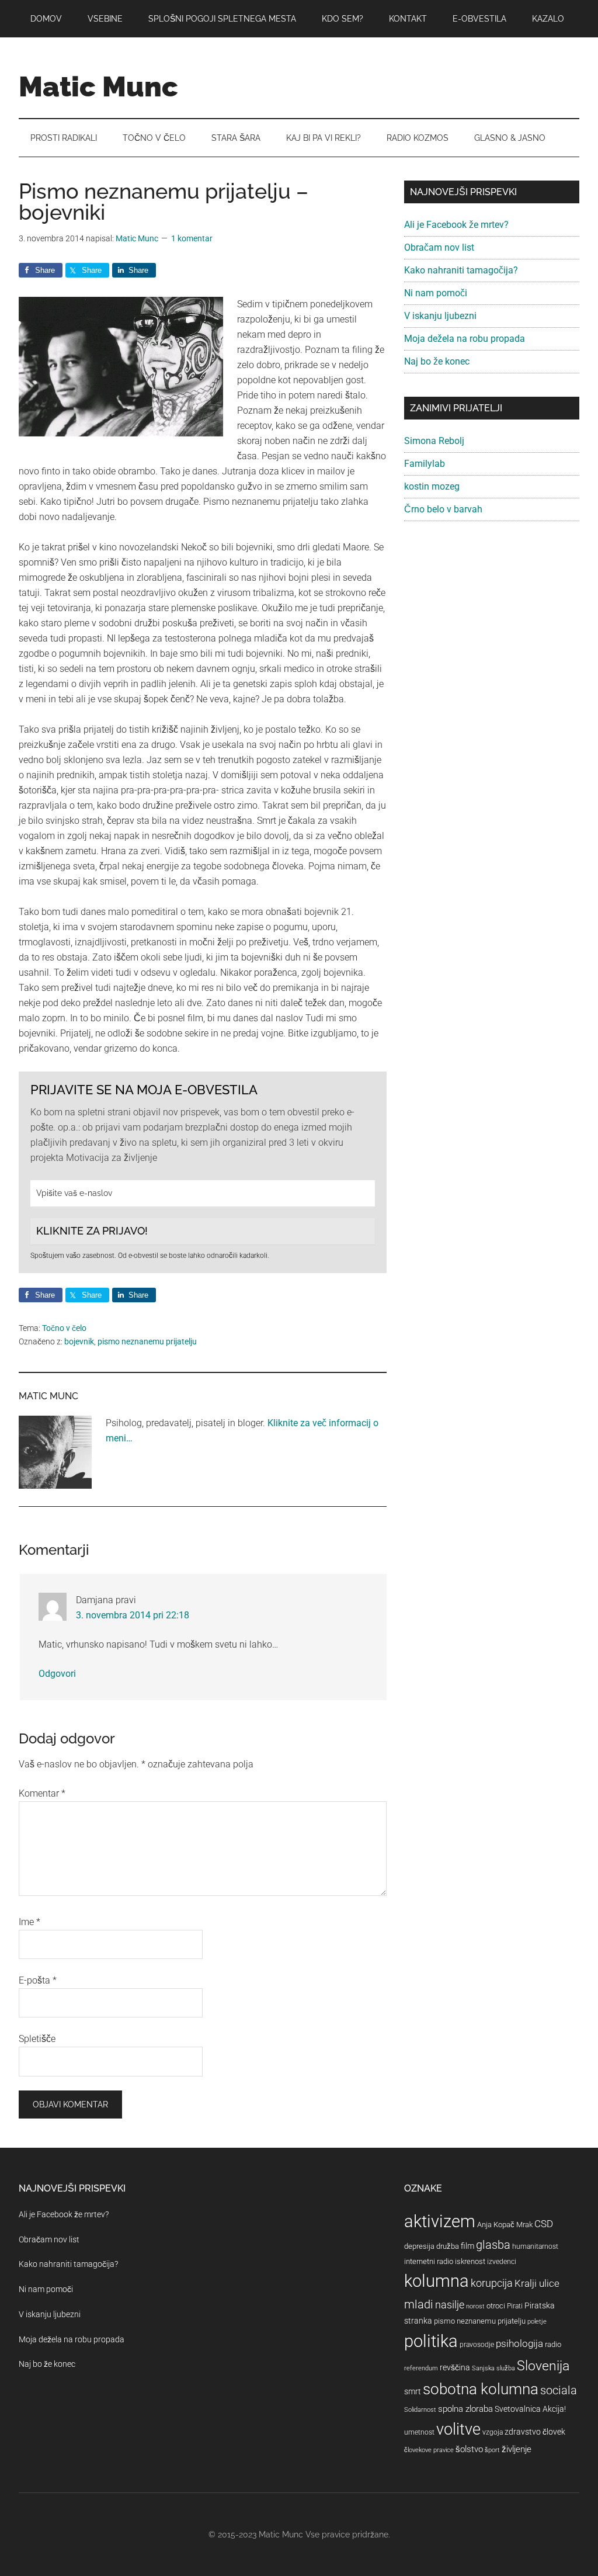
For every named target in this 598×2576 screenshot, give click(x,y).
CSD (544, 2224)
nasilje (450, 2305)
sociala (559, 2390)
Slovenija (543, 2366)
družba (448, 2246)
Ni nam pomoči (436, 293)
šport (492, 2450)
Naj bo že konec (437, 361)
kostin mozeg (432, 486)
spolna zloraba (465, 2409)
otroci (496, 2306)
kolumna (437, 2281)
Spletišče (37, 2039)
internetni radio (429, 2261)
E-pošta (38, 1980)
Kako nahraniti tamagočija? (461, 270)
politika (431, 2341)
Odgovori (57, 1674)
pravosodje (477, 2345)
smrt (413, 2391)
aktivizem (440, 2221)
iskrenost (470, 2261)
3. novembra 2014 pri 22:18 (133, 1615)
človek (554, 2432)
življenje (517, 2449)
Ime (29, 1922)
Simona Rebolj (434, 441)
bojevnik (79, 1341)
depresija (419, 2246)
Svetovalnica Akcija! (530, 2409)
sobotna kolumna (481, 2389)
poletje (537, 2322)
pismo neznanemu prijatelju (147, 1341)
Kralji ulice (537, 2283)
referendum (421, 2368)
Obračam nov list (439, 247)
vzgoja (493, 2432)
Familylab (425, 464)
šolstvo (469, 2449)
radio (553, 2344)
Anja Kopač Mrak (505, 2225)
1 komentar (192, 238)
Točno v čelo (64, 1328)
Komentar (42, 1793)
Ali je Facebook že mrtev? (456, 225)
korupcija (492, 2283)
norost (475, 2306)
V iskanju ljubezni (440, 316)
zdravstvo (523, 2432)
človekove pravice (429, 2450)
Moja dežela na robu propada (465, 339)
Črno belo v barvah (443, 509)
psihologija (519, 2343)
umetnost (419, 2432)
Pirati (515, 2306)
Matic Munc (98, 86)
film (467, 2246)
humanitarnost (535, 2246)
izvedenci (502, 2262)
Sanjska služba (493, 2368)
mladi (419, 2305)
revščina (455, 2367)
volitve (458, 2429)
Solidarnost (420, 2410)
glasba (493, 2245)
